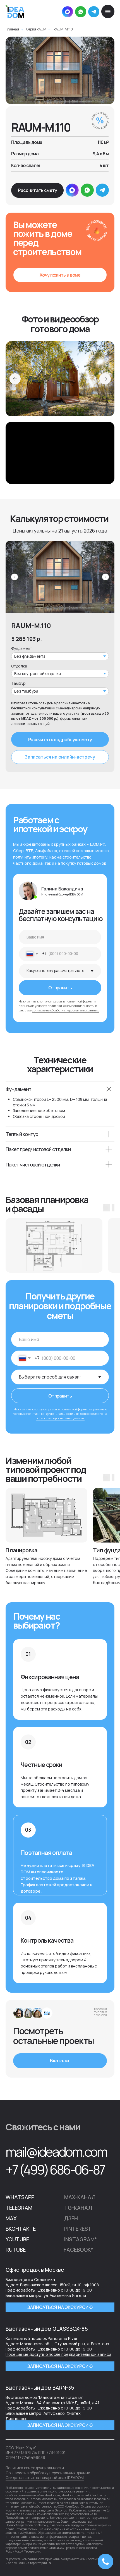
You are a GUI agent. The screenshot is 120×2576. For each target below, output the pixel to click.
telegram (19, 2208)
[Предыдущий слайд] (15, 577)
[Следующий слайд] (105, 577)
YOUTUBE (17, 2239)
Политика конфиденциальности (35, 2468)
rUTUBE (16, 2250)
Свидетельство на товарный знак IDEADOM (45, 2478)
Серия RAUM (36, 29)
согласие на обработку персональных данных (65, 1010)
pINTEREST (78, 2229)
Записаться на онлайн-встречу (60, 757)
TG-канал (78, 2208)
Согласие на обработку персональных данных (48, 2473)
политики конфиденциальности (71, 1006)
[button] (37, 190)
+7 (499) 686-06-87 (55, 2169)
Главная (12, 29)
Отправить (60, 988)
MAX (11, 2218)
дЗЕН (71, 2218)
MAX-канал (80, 2197)
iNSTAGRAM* (81, 2239)
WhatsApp (20, 2197)
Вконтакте (21, 2229)
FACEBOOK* (78, 2250)
